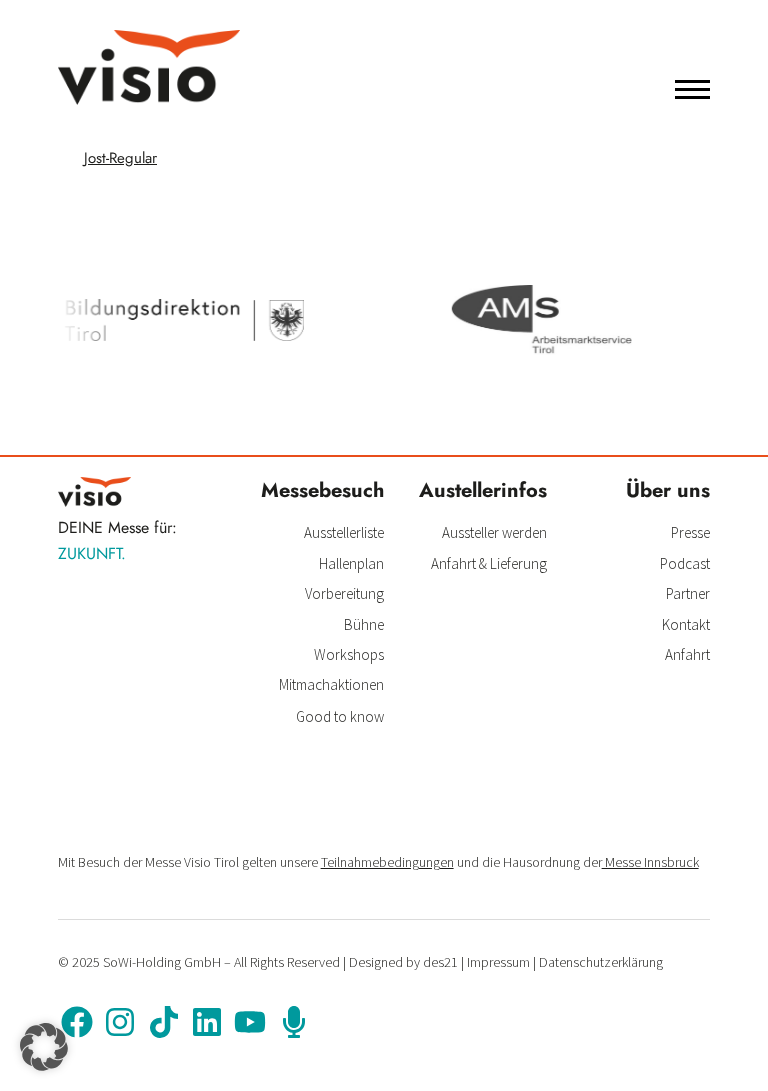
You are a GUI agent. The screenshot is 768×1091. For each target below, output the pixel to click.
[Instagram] (120, 1022)
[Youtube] (250, 1022)
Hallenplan (351, 563)
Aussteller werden (494, 532)
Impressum (498, 962)
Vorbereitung (344, 593)
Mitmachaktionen (331, 684)
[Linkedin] (207, 1022)
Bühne (364, 624)
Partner (688, 593)
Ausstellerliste (344, 532)
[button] (44, 1047)
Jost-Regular (120, 158)
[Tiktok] (163, 1022)
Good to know (340, 716)
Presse (690, 532)
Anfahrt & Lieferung (489, 563)
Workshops (349, 654)
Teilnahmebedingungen (387, 862)
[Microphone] (294, 1022)
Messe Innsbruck (650, 862)
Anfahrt (687, 654)
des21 (440, 962)
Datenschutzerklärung (601, 962)
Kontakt (686, 624)
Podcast (685, 563)
